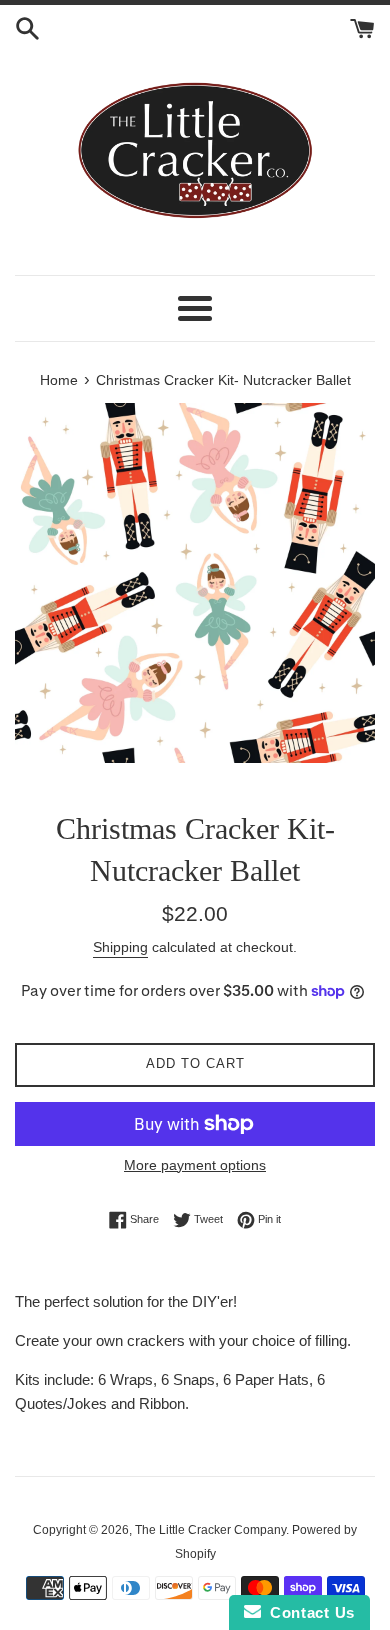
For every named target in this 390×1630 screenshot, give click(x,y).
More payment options (195, 1165)
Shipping (120, 947)
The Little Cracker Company (210, 1530)
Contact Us (308, 1612)
